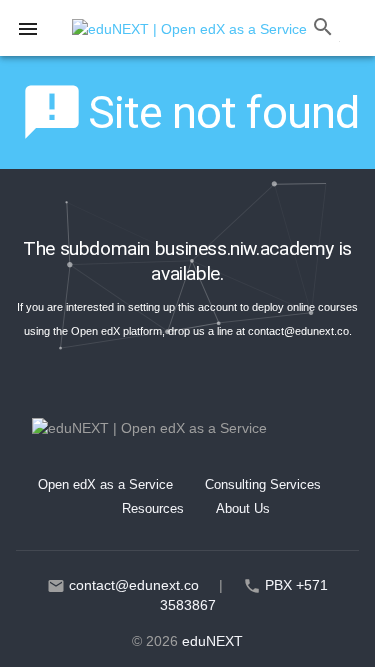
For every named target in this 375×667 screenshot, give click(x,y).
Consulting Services (263, 484)
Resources (153, 508)
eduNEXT (212, 641)
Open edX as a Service (105, 484)
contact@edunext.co (298, 331)
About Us (243, 508)
